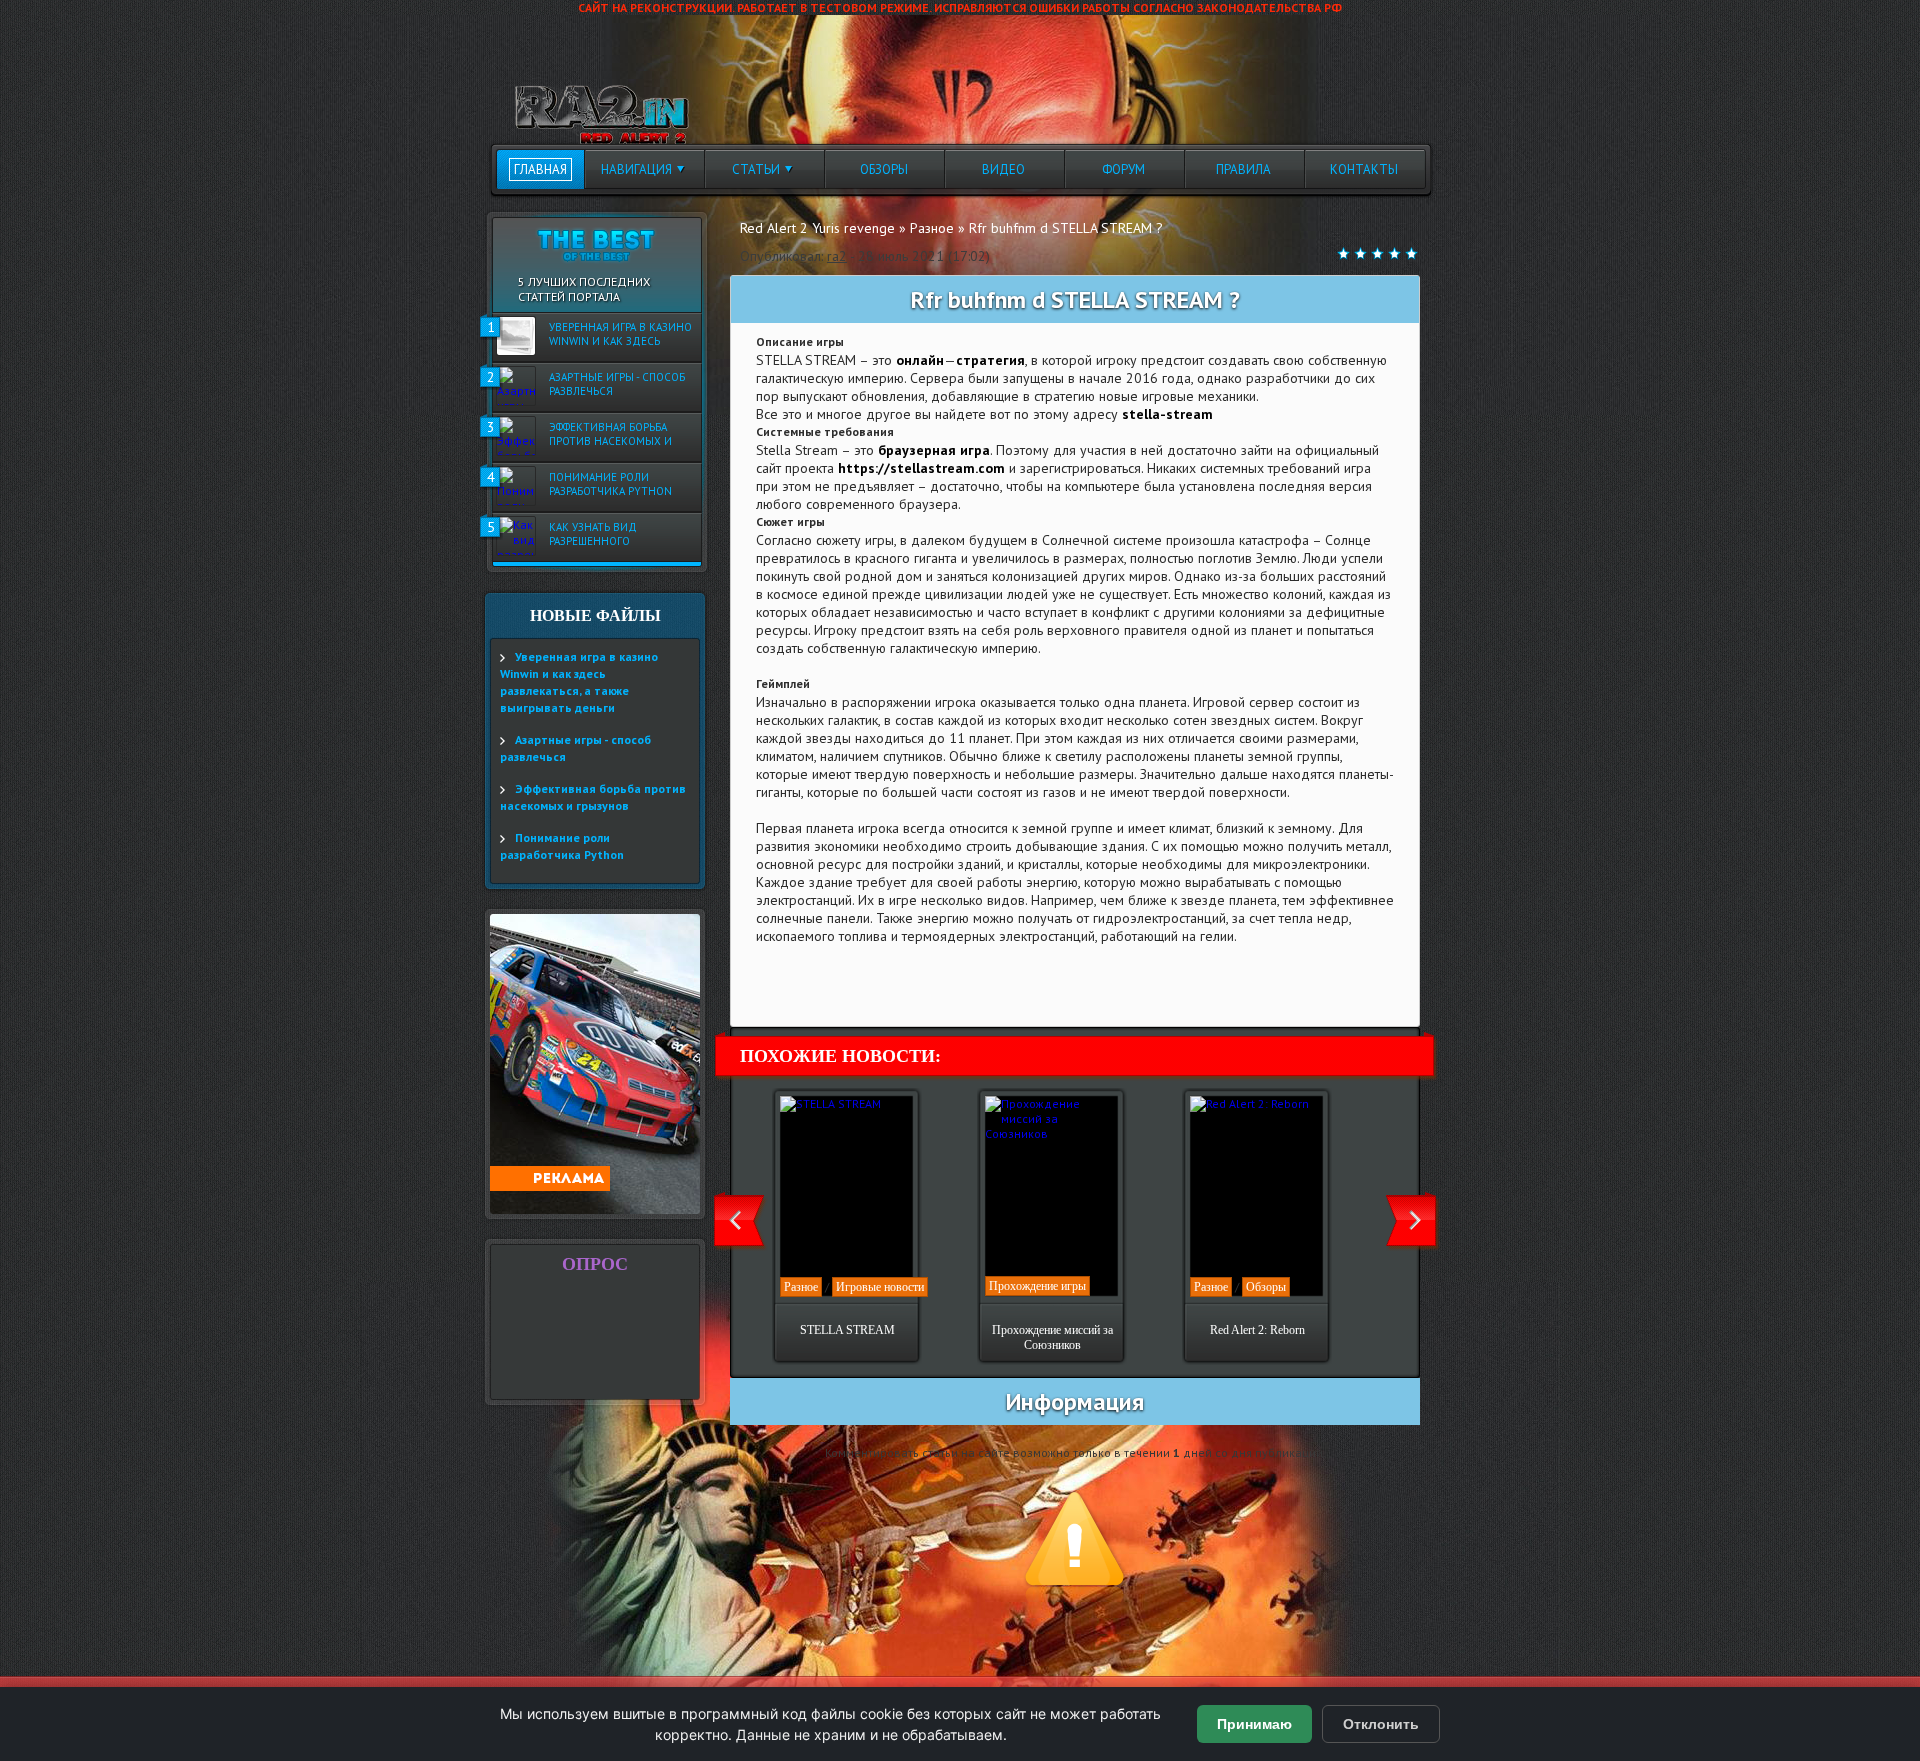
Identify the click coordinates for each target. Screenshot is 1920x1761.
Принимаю (1254, 1724)
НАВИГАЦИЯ (636, 169)
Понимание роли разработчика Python (610, 484)
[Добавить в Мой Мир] (893, 987)
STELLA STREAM (847, 1330)
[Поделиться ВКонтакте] (763, 987)
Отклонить (1381, 1724)
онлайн (920, 360)
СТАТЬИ (756, 169)
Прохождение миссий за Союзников (1052, 1337)
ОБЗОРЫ (884, 169)
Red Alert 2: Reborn (1257, 1330)
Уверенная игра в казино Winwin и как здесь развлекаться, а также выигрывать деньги (620, 335)
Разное (801, 1287)
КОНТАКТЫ (1364, 169)
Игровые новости (880, 1287)
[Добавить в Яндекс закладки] (867, 987)
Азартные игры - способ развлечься (617, 384)
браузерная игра (934, 450)
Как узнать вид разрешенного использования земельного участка (608, 535)
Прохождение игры (1037, 1286)
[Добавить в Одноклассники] (919, 987)
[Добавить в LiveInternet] (841, 987)
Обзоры (1266, 1287)
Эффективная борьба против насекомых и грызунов (610, 435)
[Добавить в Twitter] (815, 987)
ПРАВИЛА (1243, 169)
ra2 (837, 256)
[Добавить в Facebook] (789, 987)
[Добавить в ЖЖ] (945, 987)
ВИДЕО (1003, 169)
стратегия (990, 360)
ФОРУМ (1123, 169)
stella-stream (1167, 414)
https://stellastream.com (921, 468)
